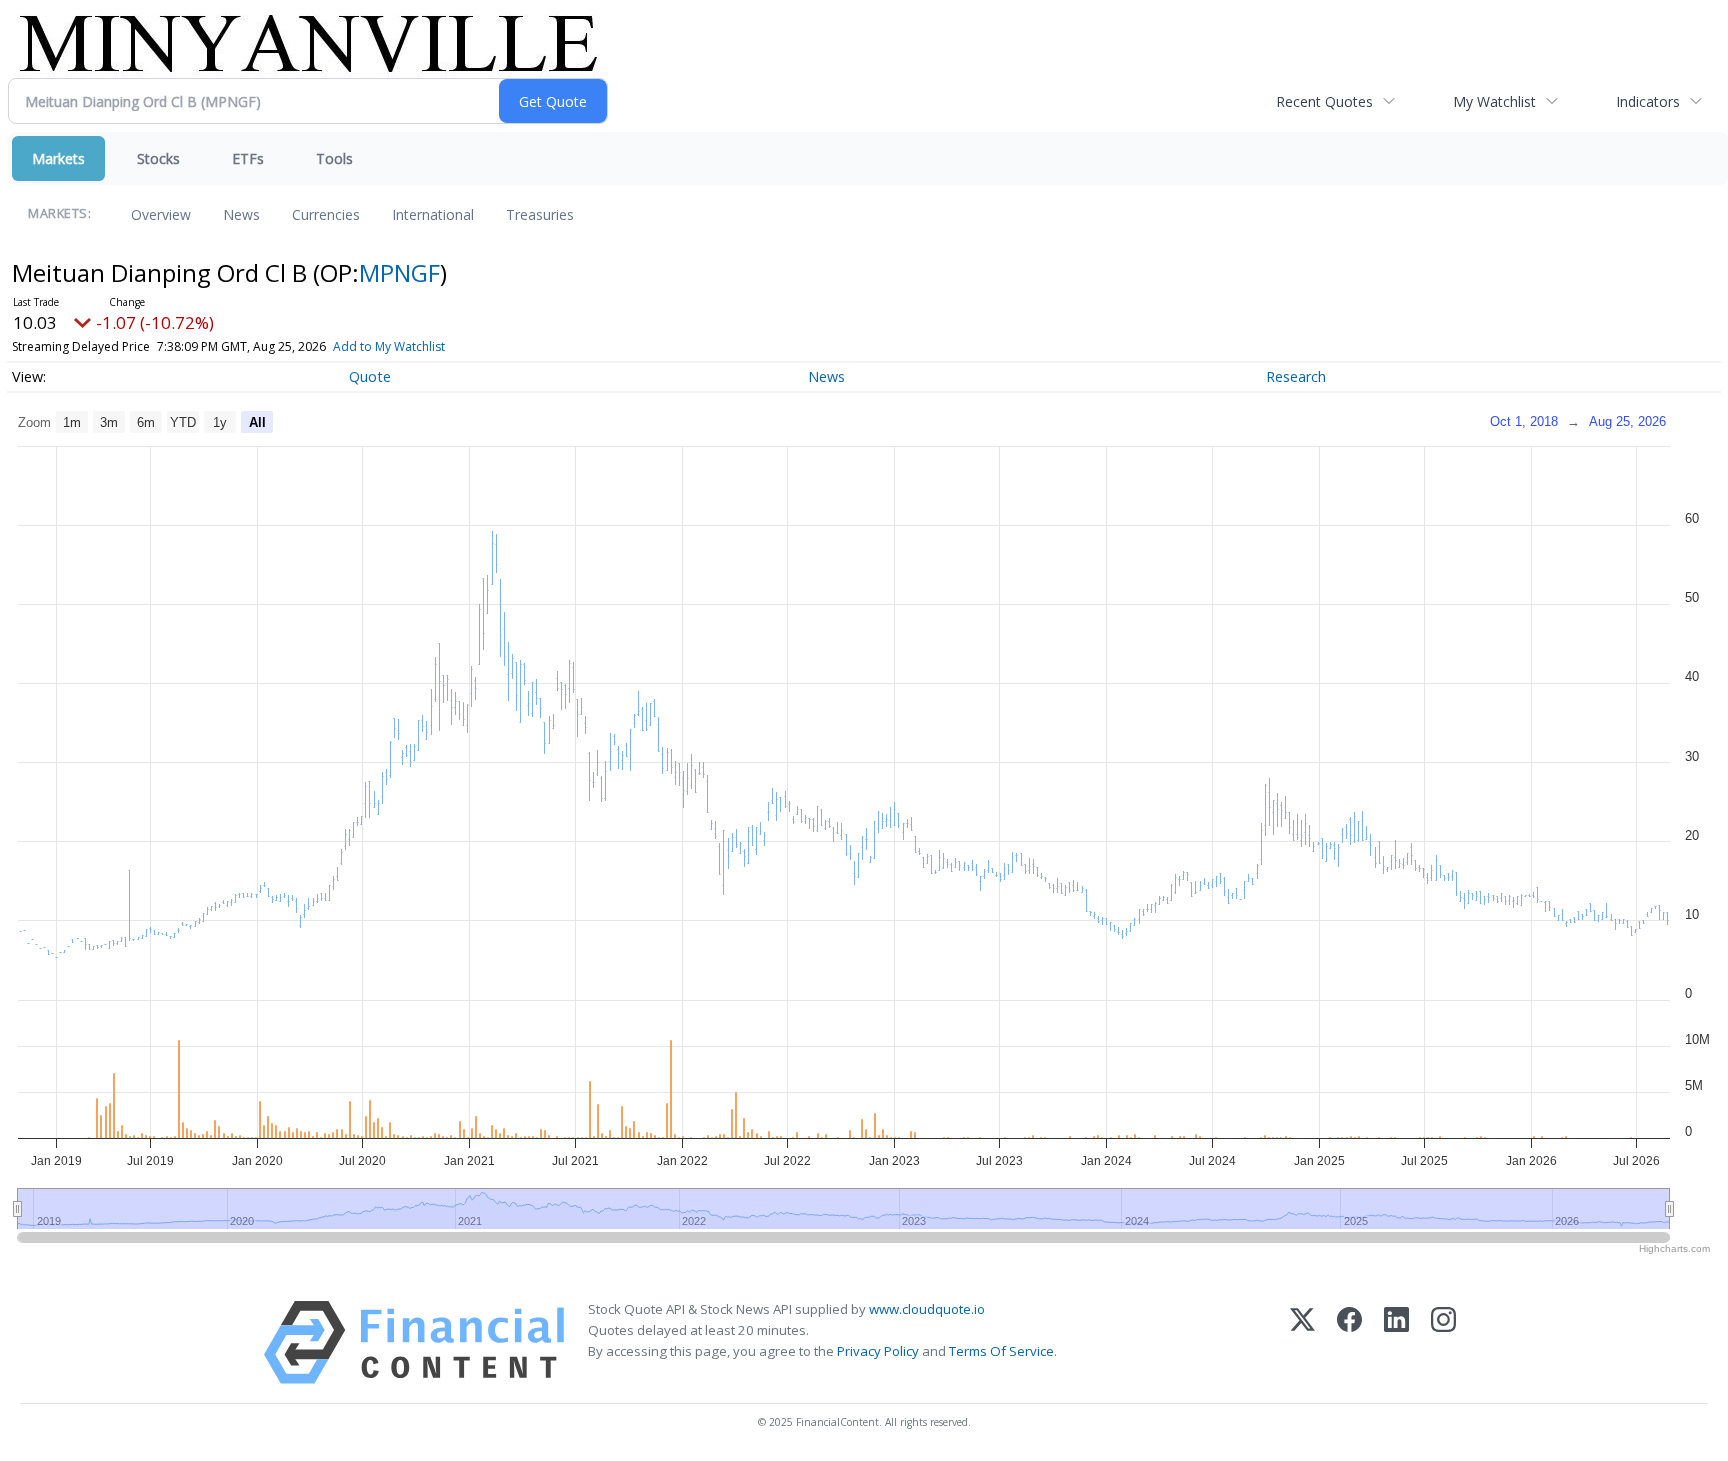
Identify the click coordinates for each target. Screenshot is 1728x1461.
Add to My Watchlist (389, 346)
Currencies (326, 214)
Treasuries (540, 214)
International (433, 214)
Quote (370, 376)
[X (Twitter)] (1302, 1342)
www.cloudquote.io (927, 1309)
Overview (161, 214)
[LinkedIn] (1396, 1342)
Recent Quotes (1324, 101)
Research (1296, 376)
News (241, 214)
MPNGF (399, 272)
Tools (334, 158)
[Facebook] (1349, 1342)
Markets (58, 158)
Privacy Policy (878, 1351)
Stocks (158, 158)
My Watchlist (1494, 101)
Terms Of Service (1001, 1351)
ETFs (248, 158)
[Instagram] (1443, 1342)
